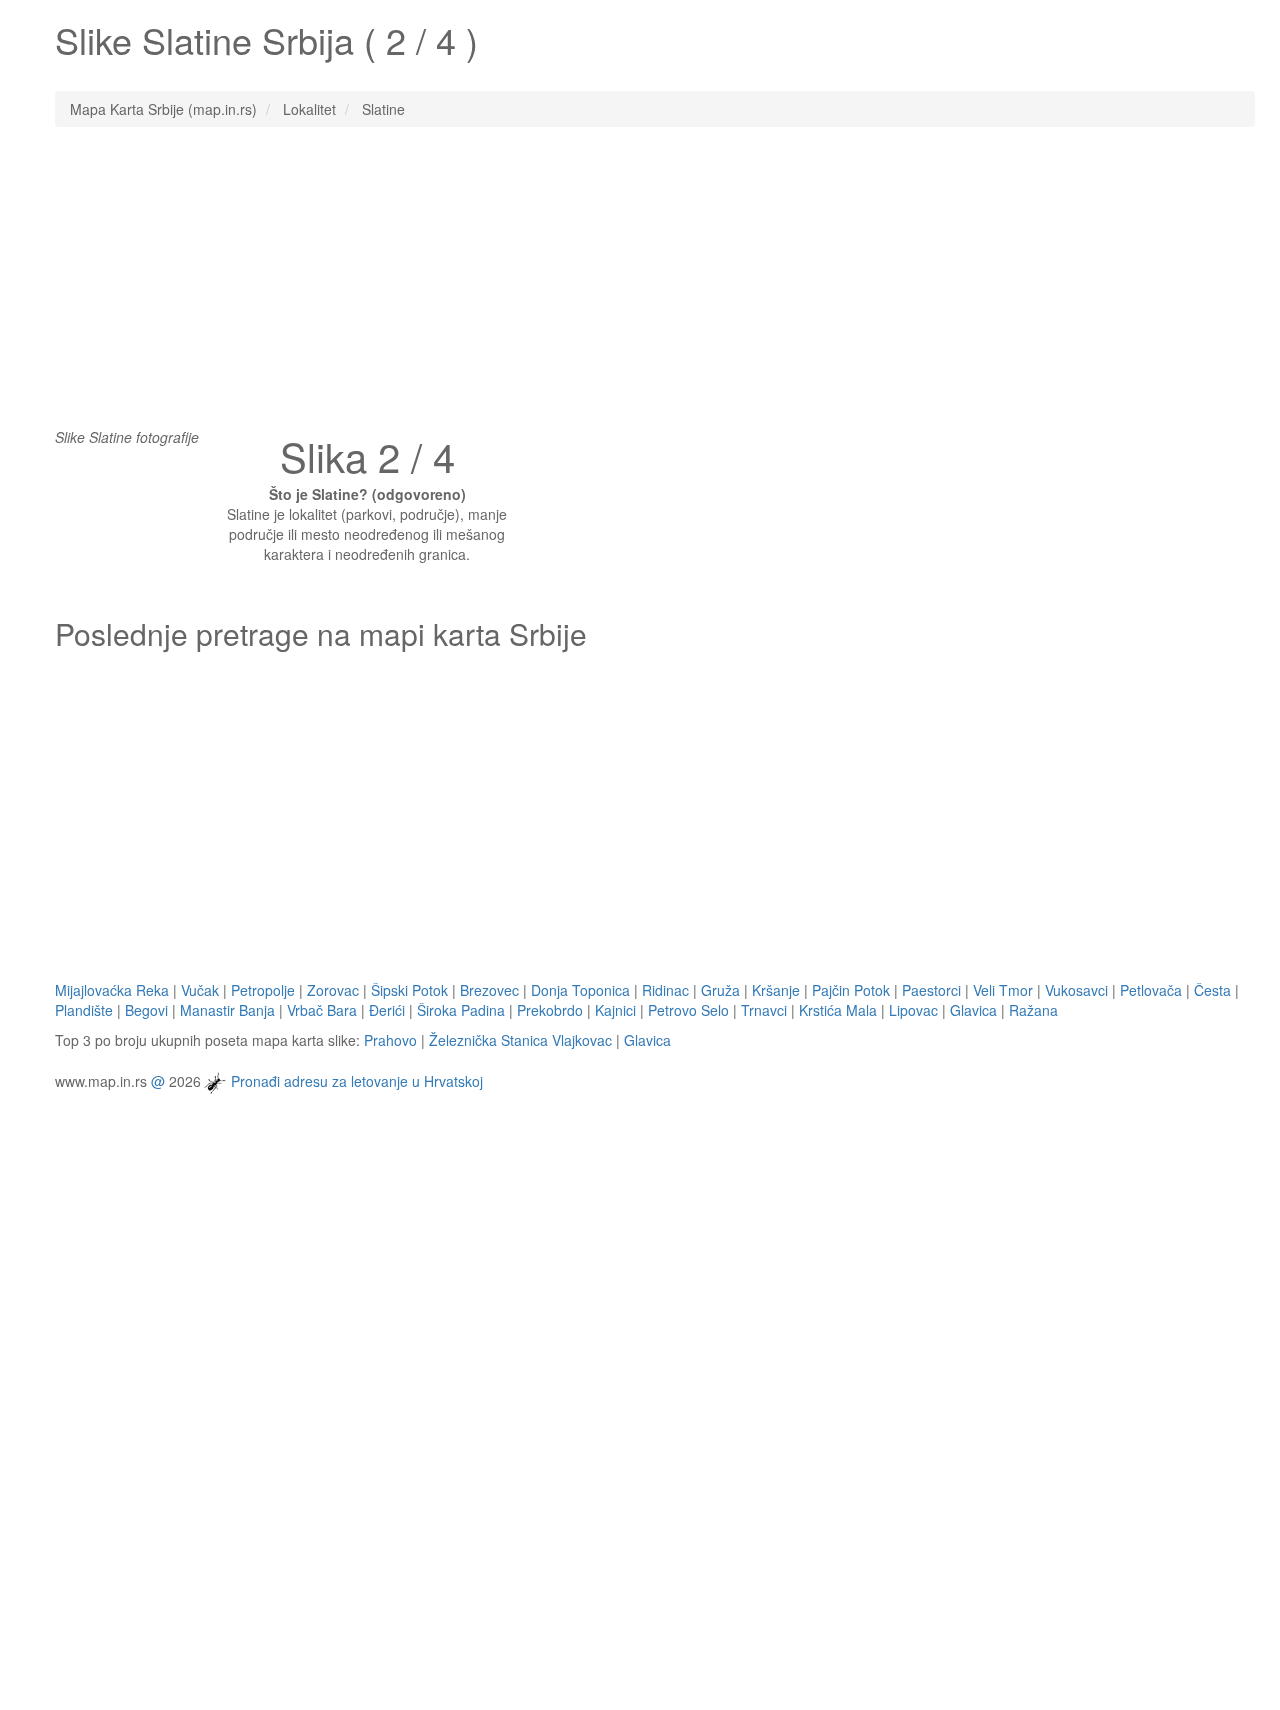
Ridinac (665, 990)
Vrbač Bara (322, 1010)
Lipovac (913, 1010)
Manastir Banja (227, 1010)
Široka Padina (461, 1010)
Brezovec (489, 990)
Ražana (1033, 1010)
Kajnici (615, 1010)
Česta (1212, 990)
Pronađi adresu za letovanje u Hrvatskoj (357, 1080)
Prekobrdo (550, 1010)
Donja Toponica (580, 990)
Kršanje (776, 990)
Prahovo (390, 1040)
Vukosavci (1076, 990)
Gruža (720, 990)
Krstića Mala (838, 1010)
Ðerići (387, 1010)
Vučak (200, 990)
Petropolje (263, 990)
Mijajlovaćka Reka (112, 990)
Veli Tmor (1003, 990)
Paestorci (931, 990)
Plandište (84, 1010)
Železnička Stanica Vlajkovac (520, 1040)
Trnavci (764, 1010)
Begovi (146, 1010)
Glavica (973, 1010)
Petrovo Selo (688, 1010)
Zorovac (333, 990)
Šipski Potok (409, 990)
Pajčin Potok (851, 990)
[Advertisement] (640, 287)
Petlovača (1151, 990)
